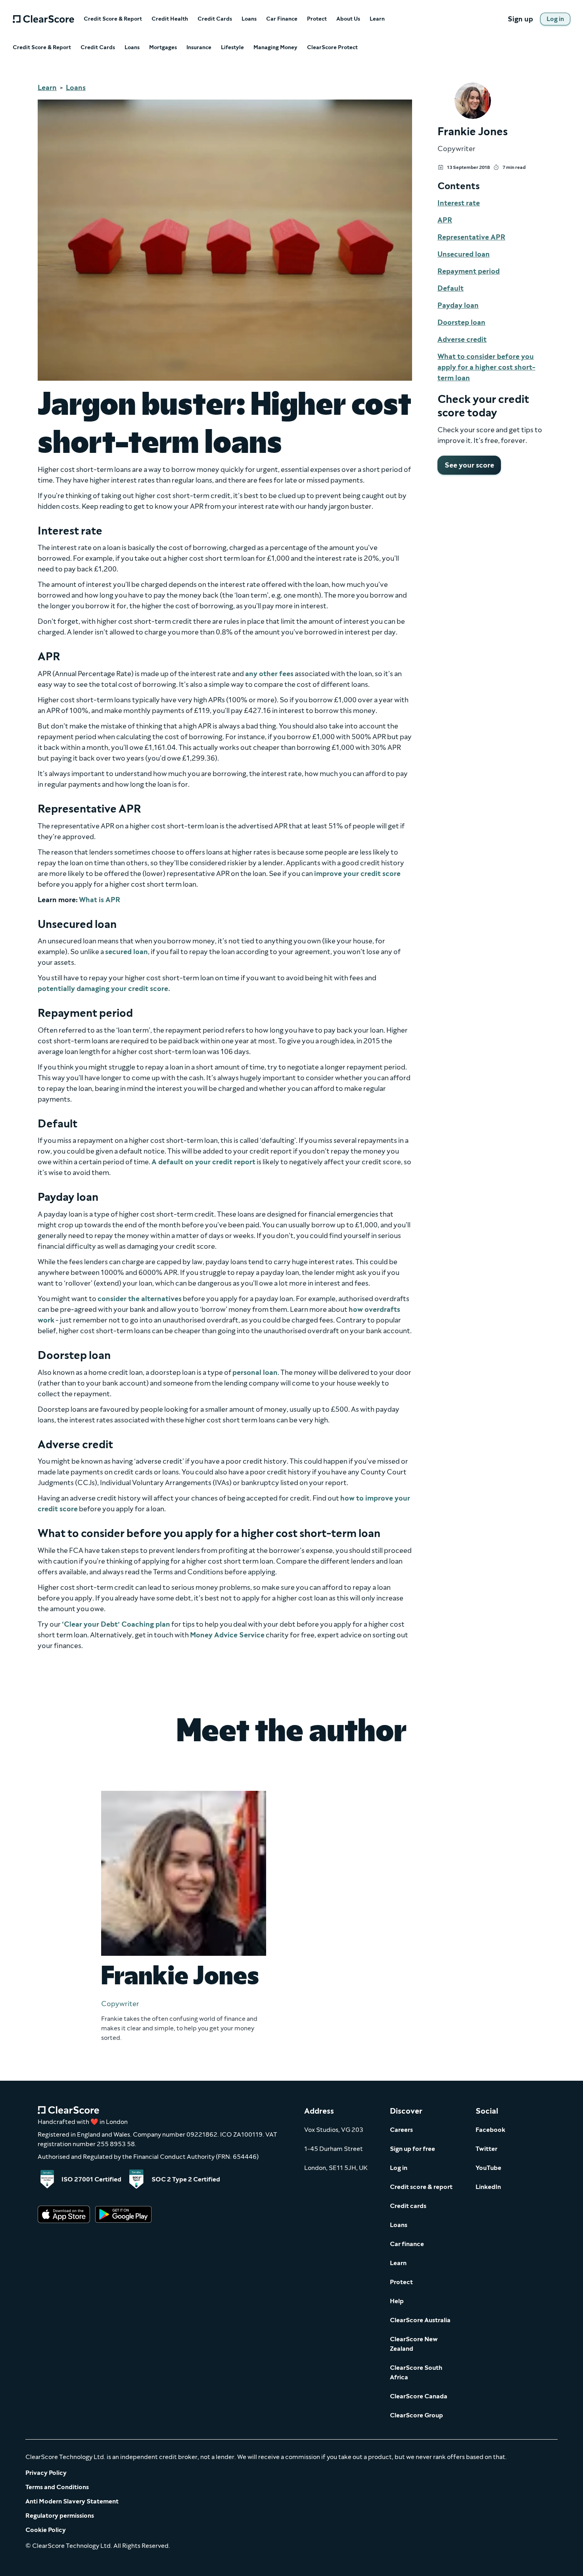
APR (445, 220)
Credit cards (408, 2206)
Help (397, 2301)
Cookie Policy (46, 2530)
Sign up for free (412, 2149)
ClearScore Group (416, 2415)
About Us (348, 19)
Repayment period (469, 271)
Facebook (490, 2130)
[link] (555, 19)
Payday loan (458, 305)
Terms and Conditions (57, 2487)
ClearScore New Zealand (414, 2344)
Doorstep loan (461, 322)
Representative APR (471, 237)
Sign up (520, 19)
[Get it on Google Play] (123, 2215)
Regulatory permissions (60, 2516)
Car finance (407, 2244)
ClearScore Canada (419, 2396)
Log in (399, 2168)
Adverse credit (462, 339)
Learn (377, 19)
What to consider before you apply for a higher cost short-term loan (486, 367)
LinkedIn (488, 2187)
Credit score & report (421, 2187)
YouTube (488, 2168)
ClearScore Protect (332, 48)
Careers (401, 2130)
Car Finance (282, 19)
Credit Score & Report (113, 19)
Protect (317, 19)
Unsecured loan (464, 254)
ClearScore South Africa (416, 2372)
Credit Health (170, 19)
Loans (249, 19)
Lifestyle (232, 48)
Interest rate (459, 203)
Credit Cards (215, 19)
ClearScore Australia (420, 2320)
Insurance (199, 48)
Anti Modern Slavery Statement (72, 2501)
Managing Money (275, 48)
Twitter (486, 2149)
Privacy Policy (46, 2473)
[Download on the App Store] (64, 2215)
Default (451, 288)
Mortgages (163, 48)
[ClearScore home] (43, 19)
